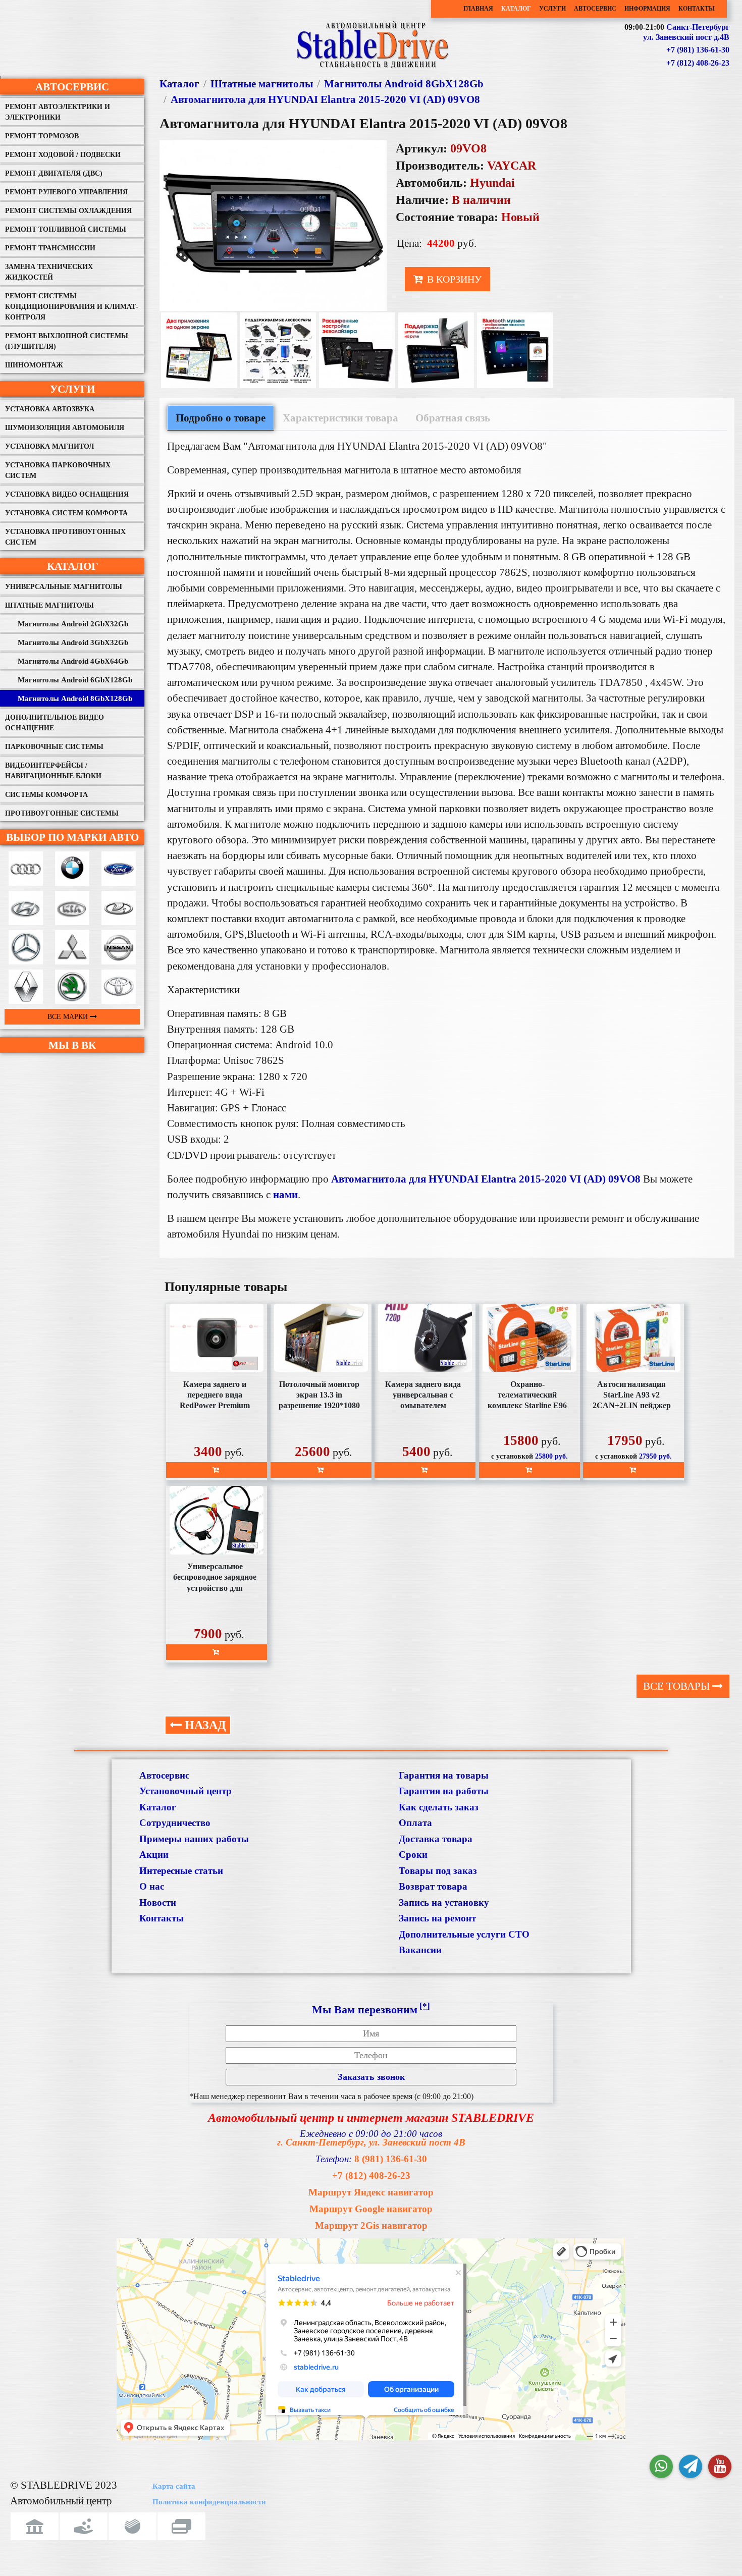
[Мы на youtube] (720, 2466)
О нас (152, 1886)
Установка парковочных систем (58, 470)
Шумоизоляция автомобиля (65, 428)
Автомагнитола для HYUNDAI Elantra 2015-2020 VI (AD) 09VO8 (325, 99)
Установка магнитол (49, 446)
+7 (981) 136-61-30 (698, 50)
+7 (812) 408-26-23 (698, 63)
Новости (158, 1902)
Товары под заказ (438, 1871)
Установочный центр (185, 1791)
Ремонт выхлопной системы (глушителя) (67, 341)
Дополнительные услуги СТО (464, 1934)
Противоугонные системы (62, 813)
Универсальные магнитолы (64, 587)
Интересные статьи (181, 1871)
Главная (478, 9)
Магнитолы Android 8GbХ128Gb (75, 699)
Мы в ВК (72, 1045)
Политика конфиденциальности (209, 2502)
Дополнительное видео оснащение (55, 723)
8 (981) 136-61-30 (391, 2159)
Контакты (697, 9)
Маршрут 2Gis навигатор (371, 2225)
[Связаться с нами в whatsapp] (661, 2466)
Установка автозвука (50, 409)
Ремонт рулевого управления (66, 192)
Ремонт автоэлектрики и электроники (58, 112)
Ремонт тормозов (42, 136)
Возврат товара (433, 1886)
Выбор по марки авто (72, 837)
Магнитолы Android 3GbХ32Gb (73, 642)
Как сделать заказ (439, 1807)
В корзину (453, 279)
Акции (154, 1855)
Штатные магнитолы (49, 605)
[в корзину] (217, 1470)
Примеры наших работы (194, 1839)
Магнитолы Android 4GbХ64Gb (73, 661)
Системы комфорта (46, 795)
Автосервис (595, 9)
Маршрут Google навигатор (371, 2209)
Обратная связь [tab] (453, 418)
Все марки (69, 1017)
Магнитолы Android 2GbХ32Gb (73, 624)
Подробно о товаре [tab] (221, 418)
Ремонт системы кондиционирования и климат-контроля (72, 307)
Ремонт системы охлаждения (68, 211)
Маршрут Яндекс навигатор (371, 2192)
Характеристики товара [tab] (340, 418)
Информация (647, 9)
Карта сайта (174, 2486)
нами (285, 1194)
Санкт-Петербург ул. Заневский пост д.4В (686, 32)
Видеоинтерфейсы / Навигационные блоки (53, 771)
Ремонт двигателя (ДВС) (54, 173)
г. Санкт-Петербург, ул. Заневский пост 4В (371, 2142)
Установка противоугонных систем (65, 537)
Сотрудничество (175, 1823)
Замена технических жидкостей (49, 272)
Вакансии (420, 1950)
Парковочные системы (54, 747)
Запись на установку (444, 1902)
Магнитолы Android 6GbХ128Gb (75, 680)
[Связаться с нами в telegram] (691, 2466)
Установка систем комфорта (66, 513)
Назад (204, 1725)
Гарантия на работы (444, 1791)
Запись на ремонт (437, 1918)
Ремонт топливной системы (66, 229)
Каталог (516, 9)
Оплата (415, 1823)
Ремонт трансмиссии (50, 248)
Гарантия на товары (444, 1775)
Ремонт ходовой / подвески (63, 155)
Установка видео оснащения (67, 494)
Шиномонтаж (34, 365)
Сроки (413, 1855)
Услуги (552, 9)
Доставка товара (436, 1839)
